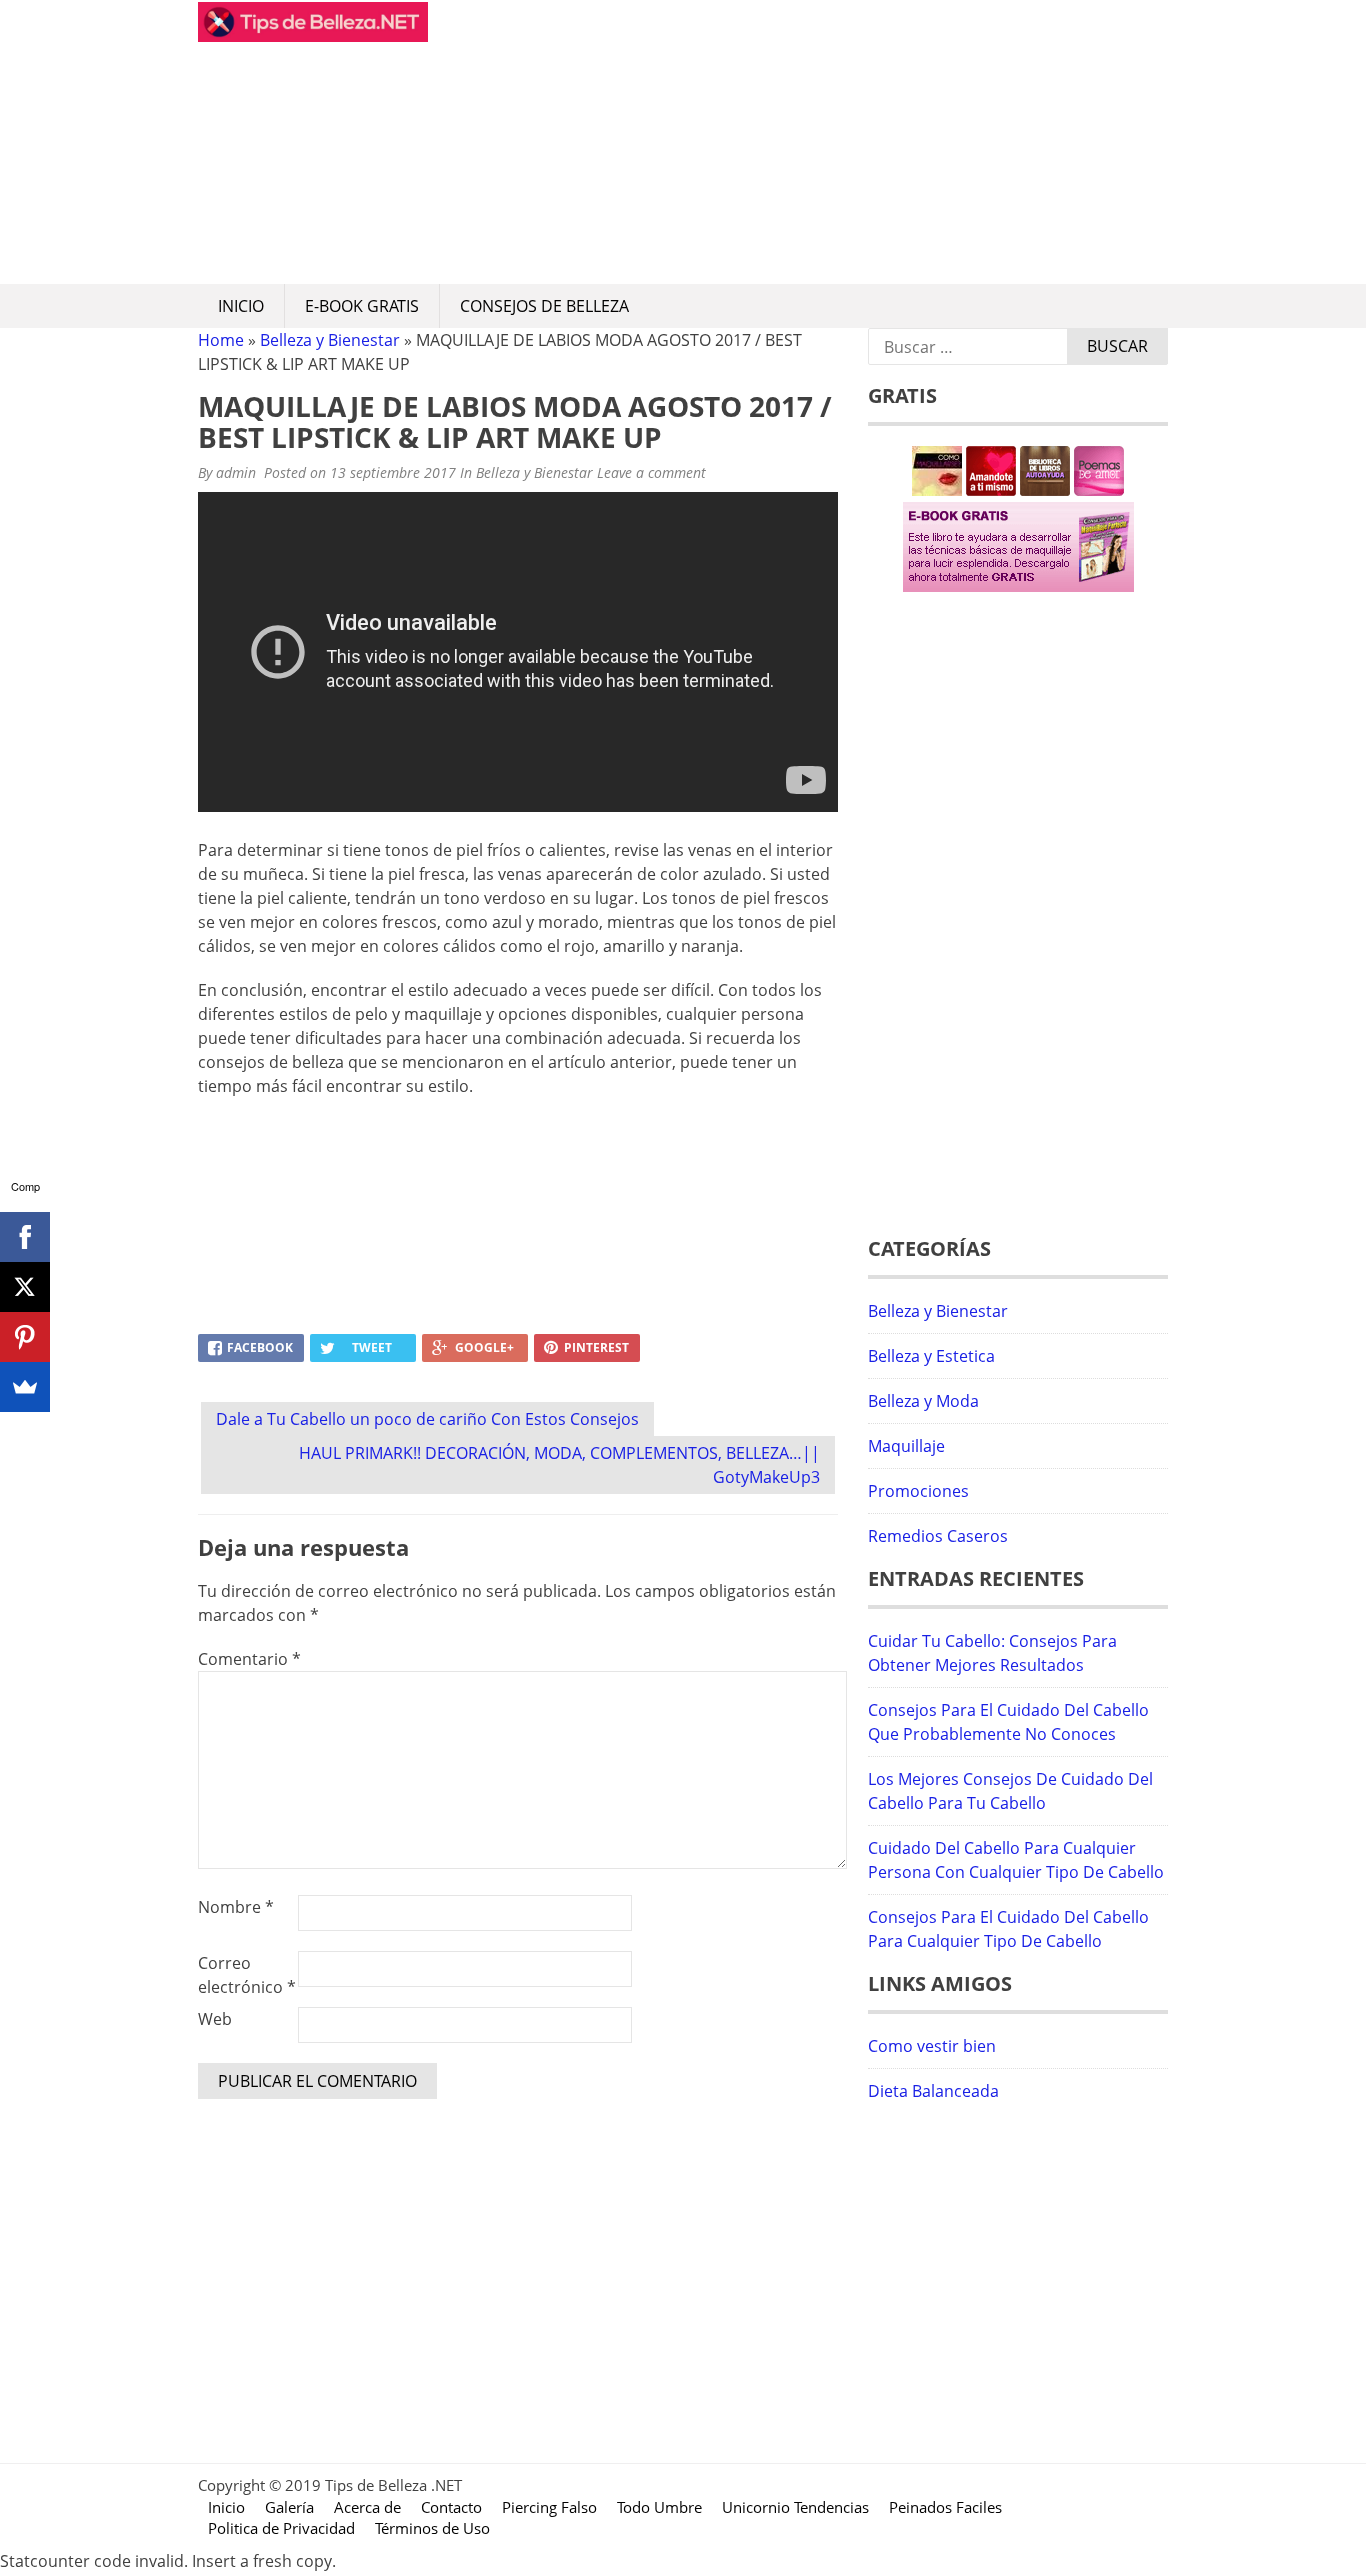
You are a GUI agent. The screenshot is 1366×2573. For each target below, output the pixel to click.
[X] (25, 1287)
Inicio (241, 306)
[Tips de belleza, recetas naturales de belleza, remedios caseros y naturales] (313, 36)
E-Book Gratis (362, 306)
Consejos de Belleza (544, 306)
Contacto (451, 2507)
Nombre (236, 1907)
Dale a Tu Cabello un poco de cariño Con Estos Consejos (427, 1419)
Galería (289, 2507)
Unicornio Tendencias (795, 2507)
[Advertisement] (798, 142)
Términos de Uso (432, 2528)
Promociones (918, 1491)
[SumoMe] (25, 1387)
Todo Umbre (659, 2507)
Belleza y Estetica (931, 1356)
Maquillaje (906, 1446)
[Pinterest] (25, 1337)
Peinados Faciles (945, 2507)
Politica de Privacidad (281, 2528)
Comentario (249, 1659)
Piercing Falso (549, 2507)
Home (221, 340)
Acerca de (367, 2507)
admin (236, 472)
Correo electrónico (247, 1975)
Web (215, 2019)
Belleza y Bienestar (330, 340)
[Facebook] (25, 1237)
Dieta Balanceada (933, 2091)
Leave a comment (653, 472)
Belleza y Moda (923, 1401)
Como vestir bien (932, 2046)
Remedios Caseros (938, 1536)
